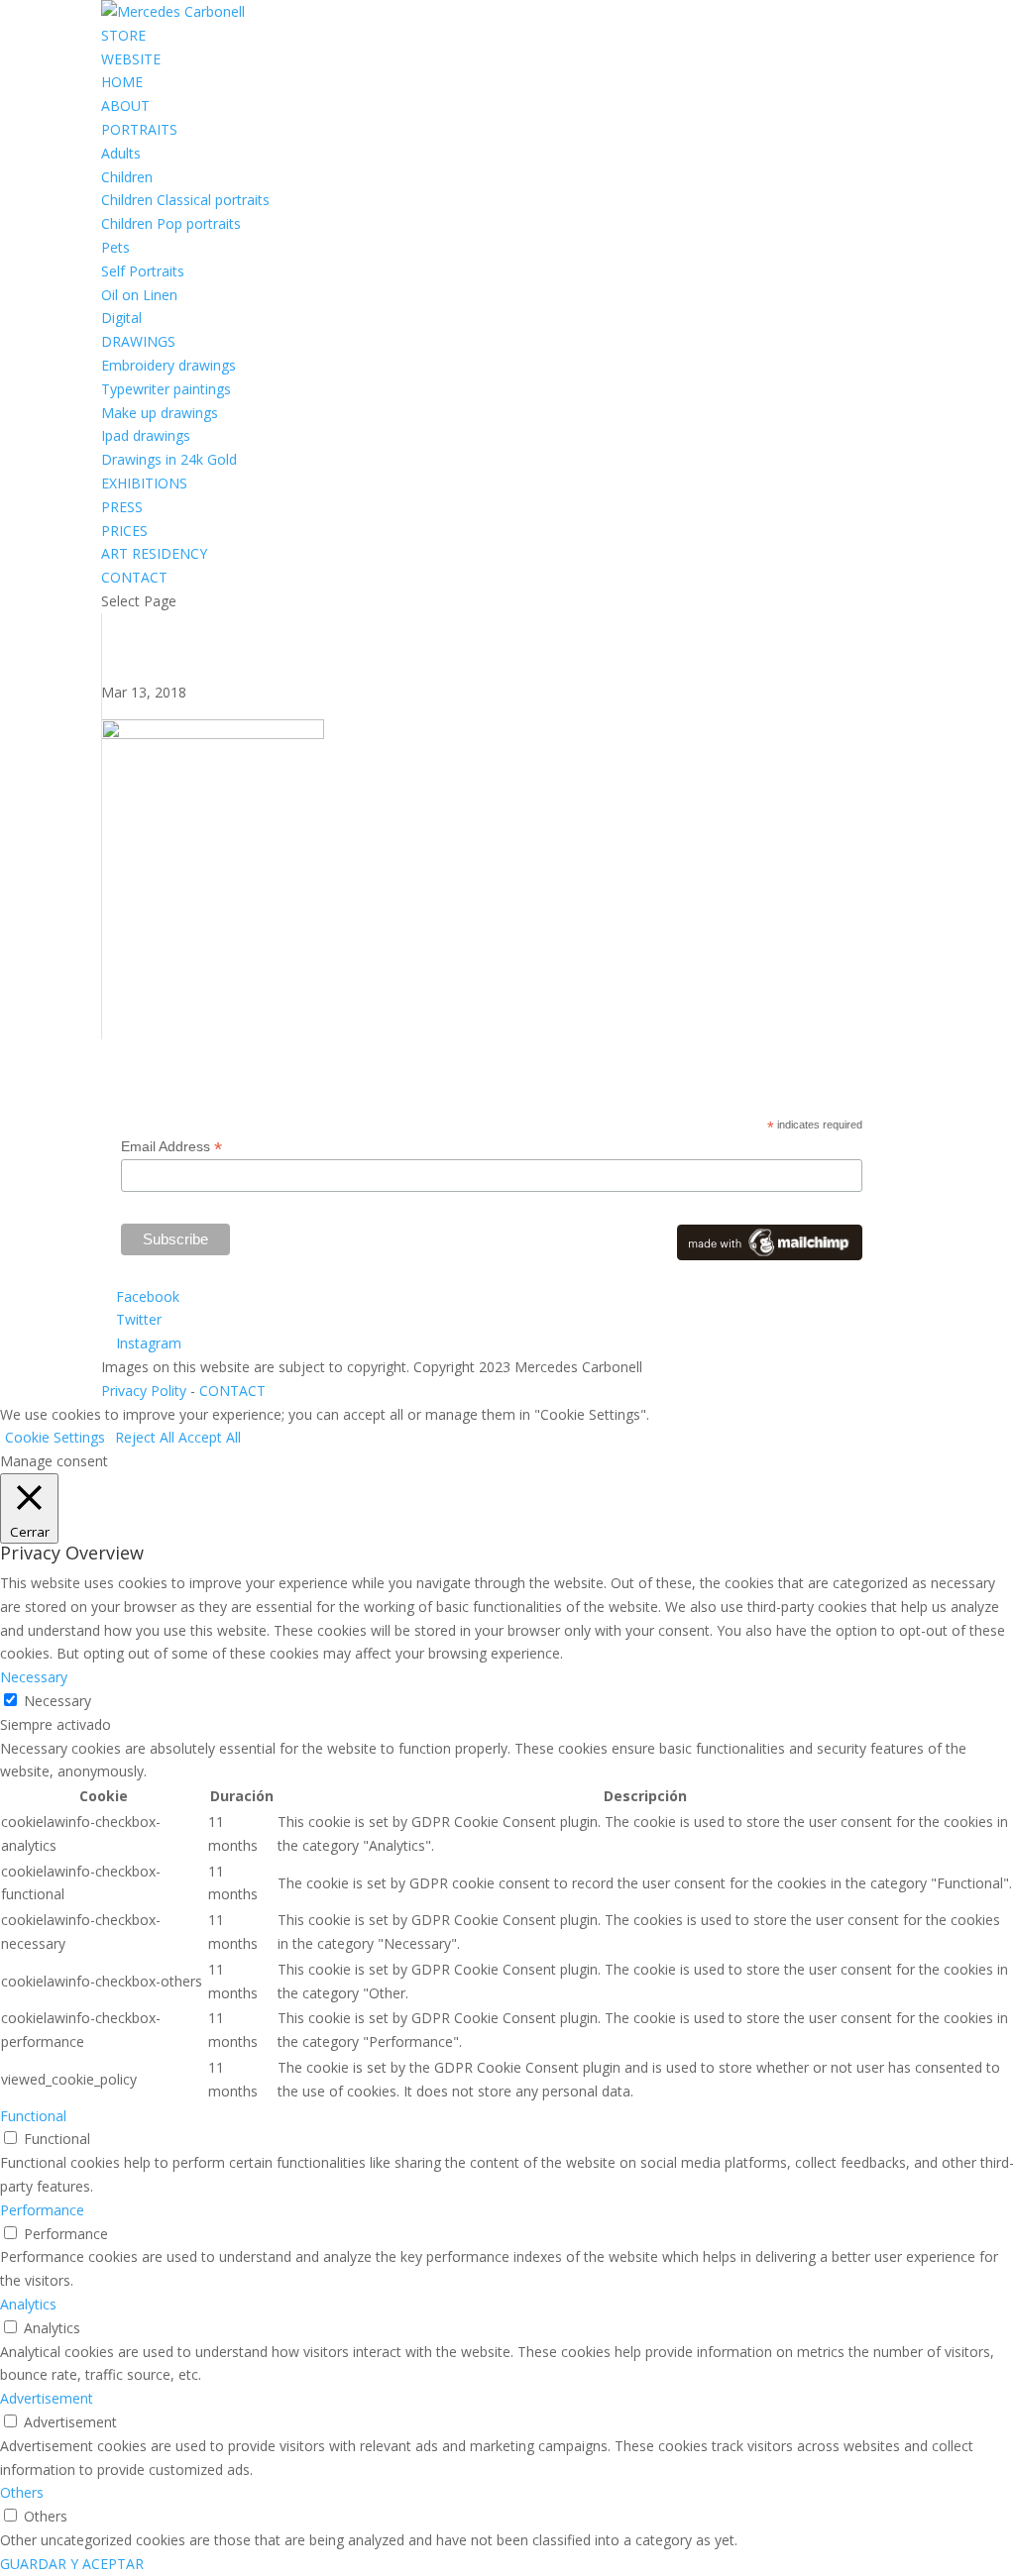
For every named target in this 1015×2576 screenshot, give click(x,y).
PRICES (124, 531)
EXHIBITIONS (144, 483)
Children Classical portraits (185, 200)
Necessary (57, 1701)
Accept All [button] (210, 1437)
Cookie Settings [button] (55, 1437)
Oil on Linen (139, 295)
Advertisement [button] (47, 2398)
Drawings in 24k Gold (169, 459)
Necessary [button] (34, 1677)
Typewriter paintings (166, 389)
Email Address (171, 1147)
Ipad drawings (146, 435)
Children (127, 177)
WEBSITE (131, 59)
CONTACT (134, 577)
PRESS (122, 507)
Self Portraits (143, 271)
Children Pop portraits (171, 223)
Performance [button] (42, 2210)
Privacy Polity (144, 1391)
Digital (121, 318)
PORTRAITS (139, 129)
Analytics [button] (28, 2304)
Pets (115, 247)
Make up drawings (160, 413)
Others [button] (22, 2492)
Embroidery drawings (169, 365)
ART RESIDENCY (154, 553)
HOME (122, 82)
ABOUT (125, 106)
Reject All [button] (145, 1437)
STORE (123, 35)
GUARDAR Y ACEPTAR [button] (72, 2564)
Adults (121, 153)
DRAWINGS (138, 341)
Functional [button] (33, 2116)
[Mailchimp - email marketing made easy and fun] (770, 1255)
